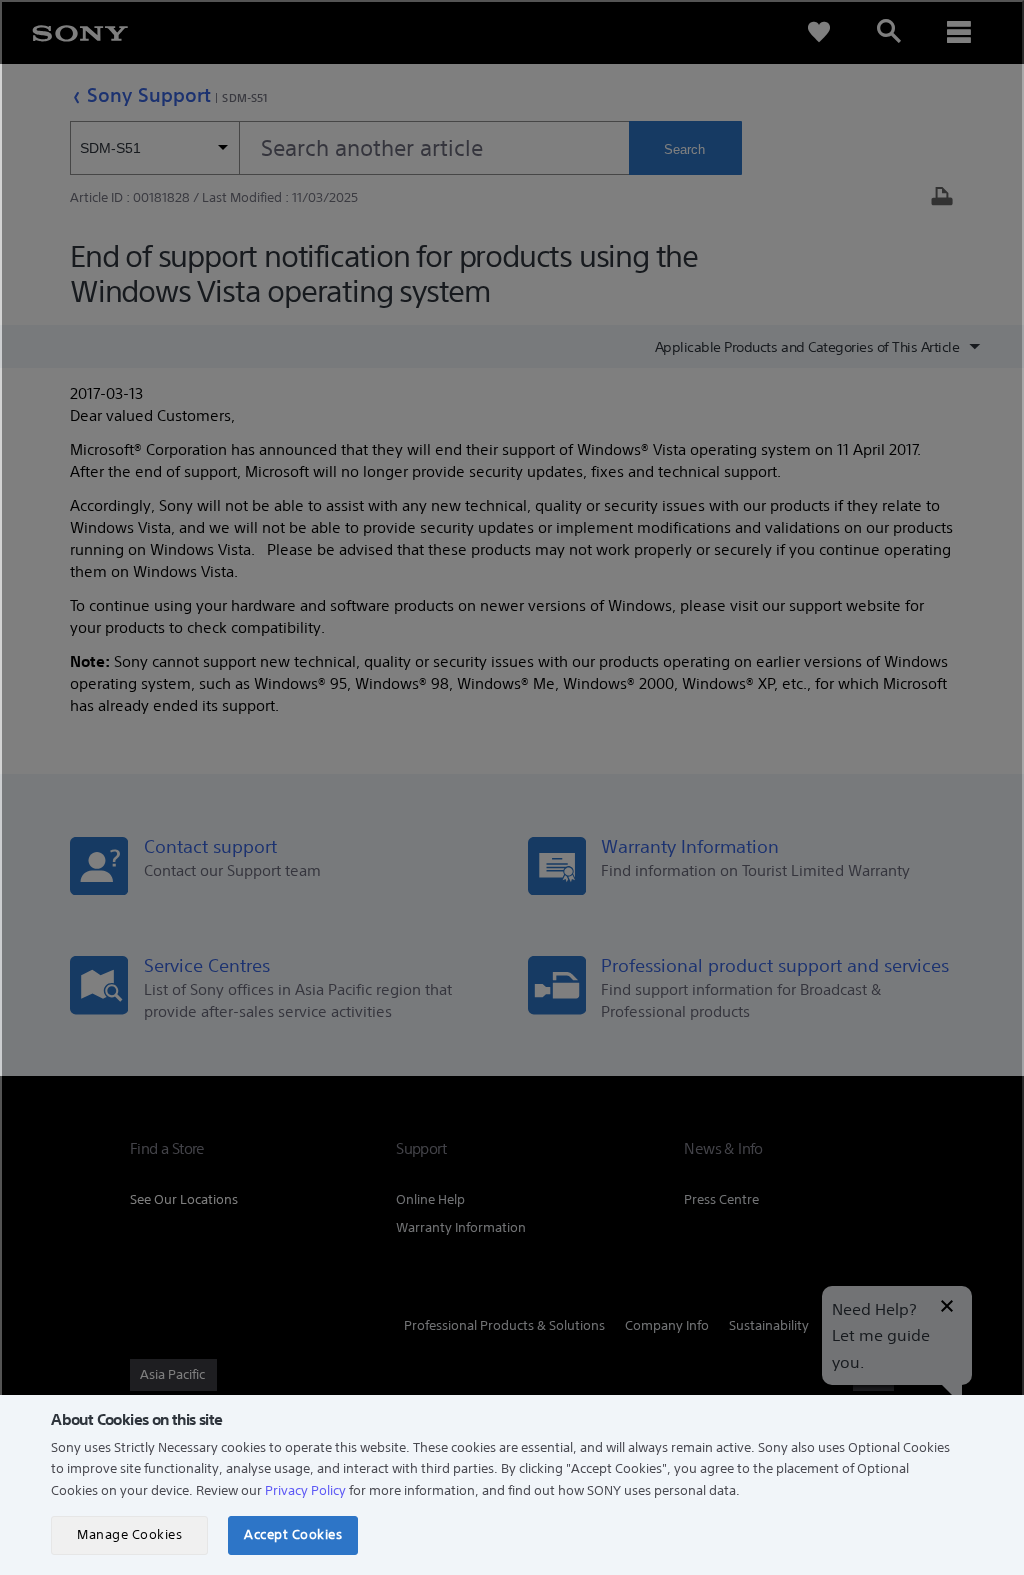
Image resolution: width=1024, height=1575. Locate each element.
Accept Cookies (293, 1534)
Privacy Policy (305, 1490)
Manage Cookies (129, 1534)
